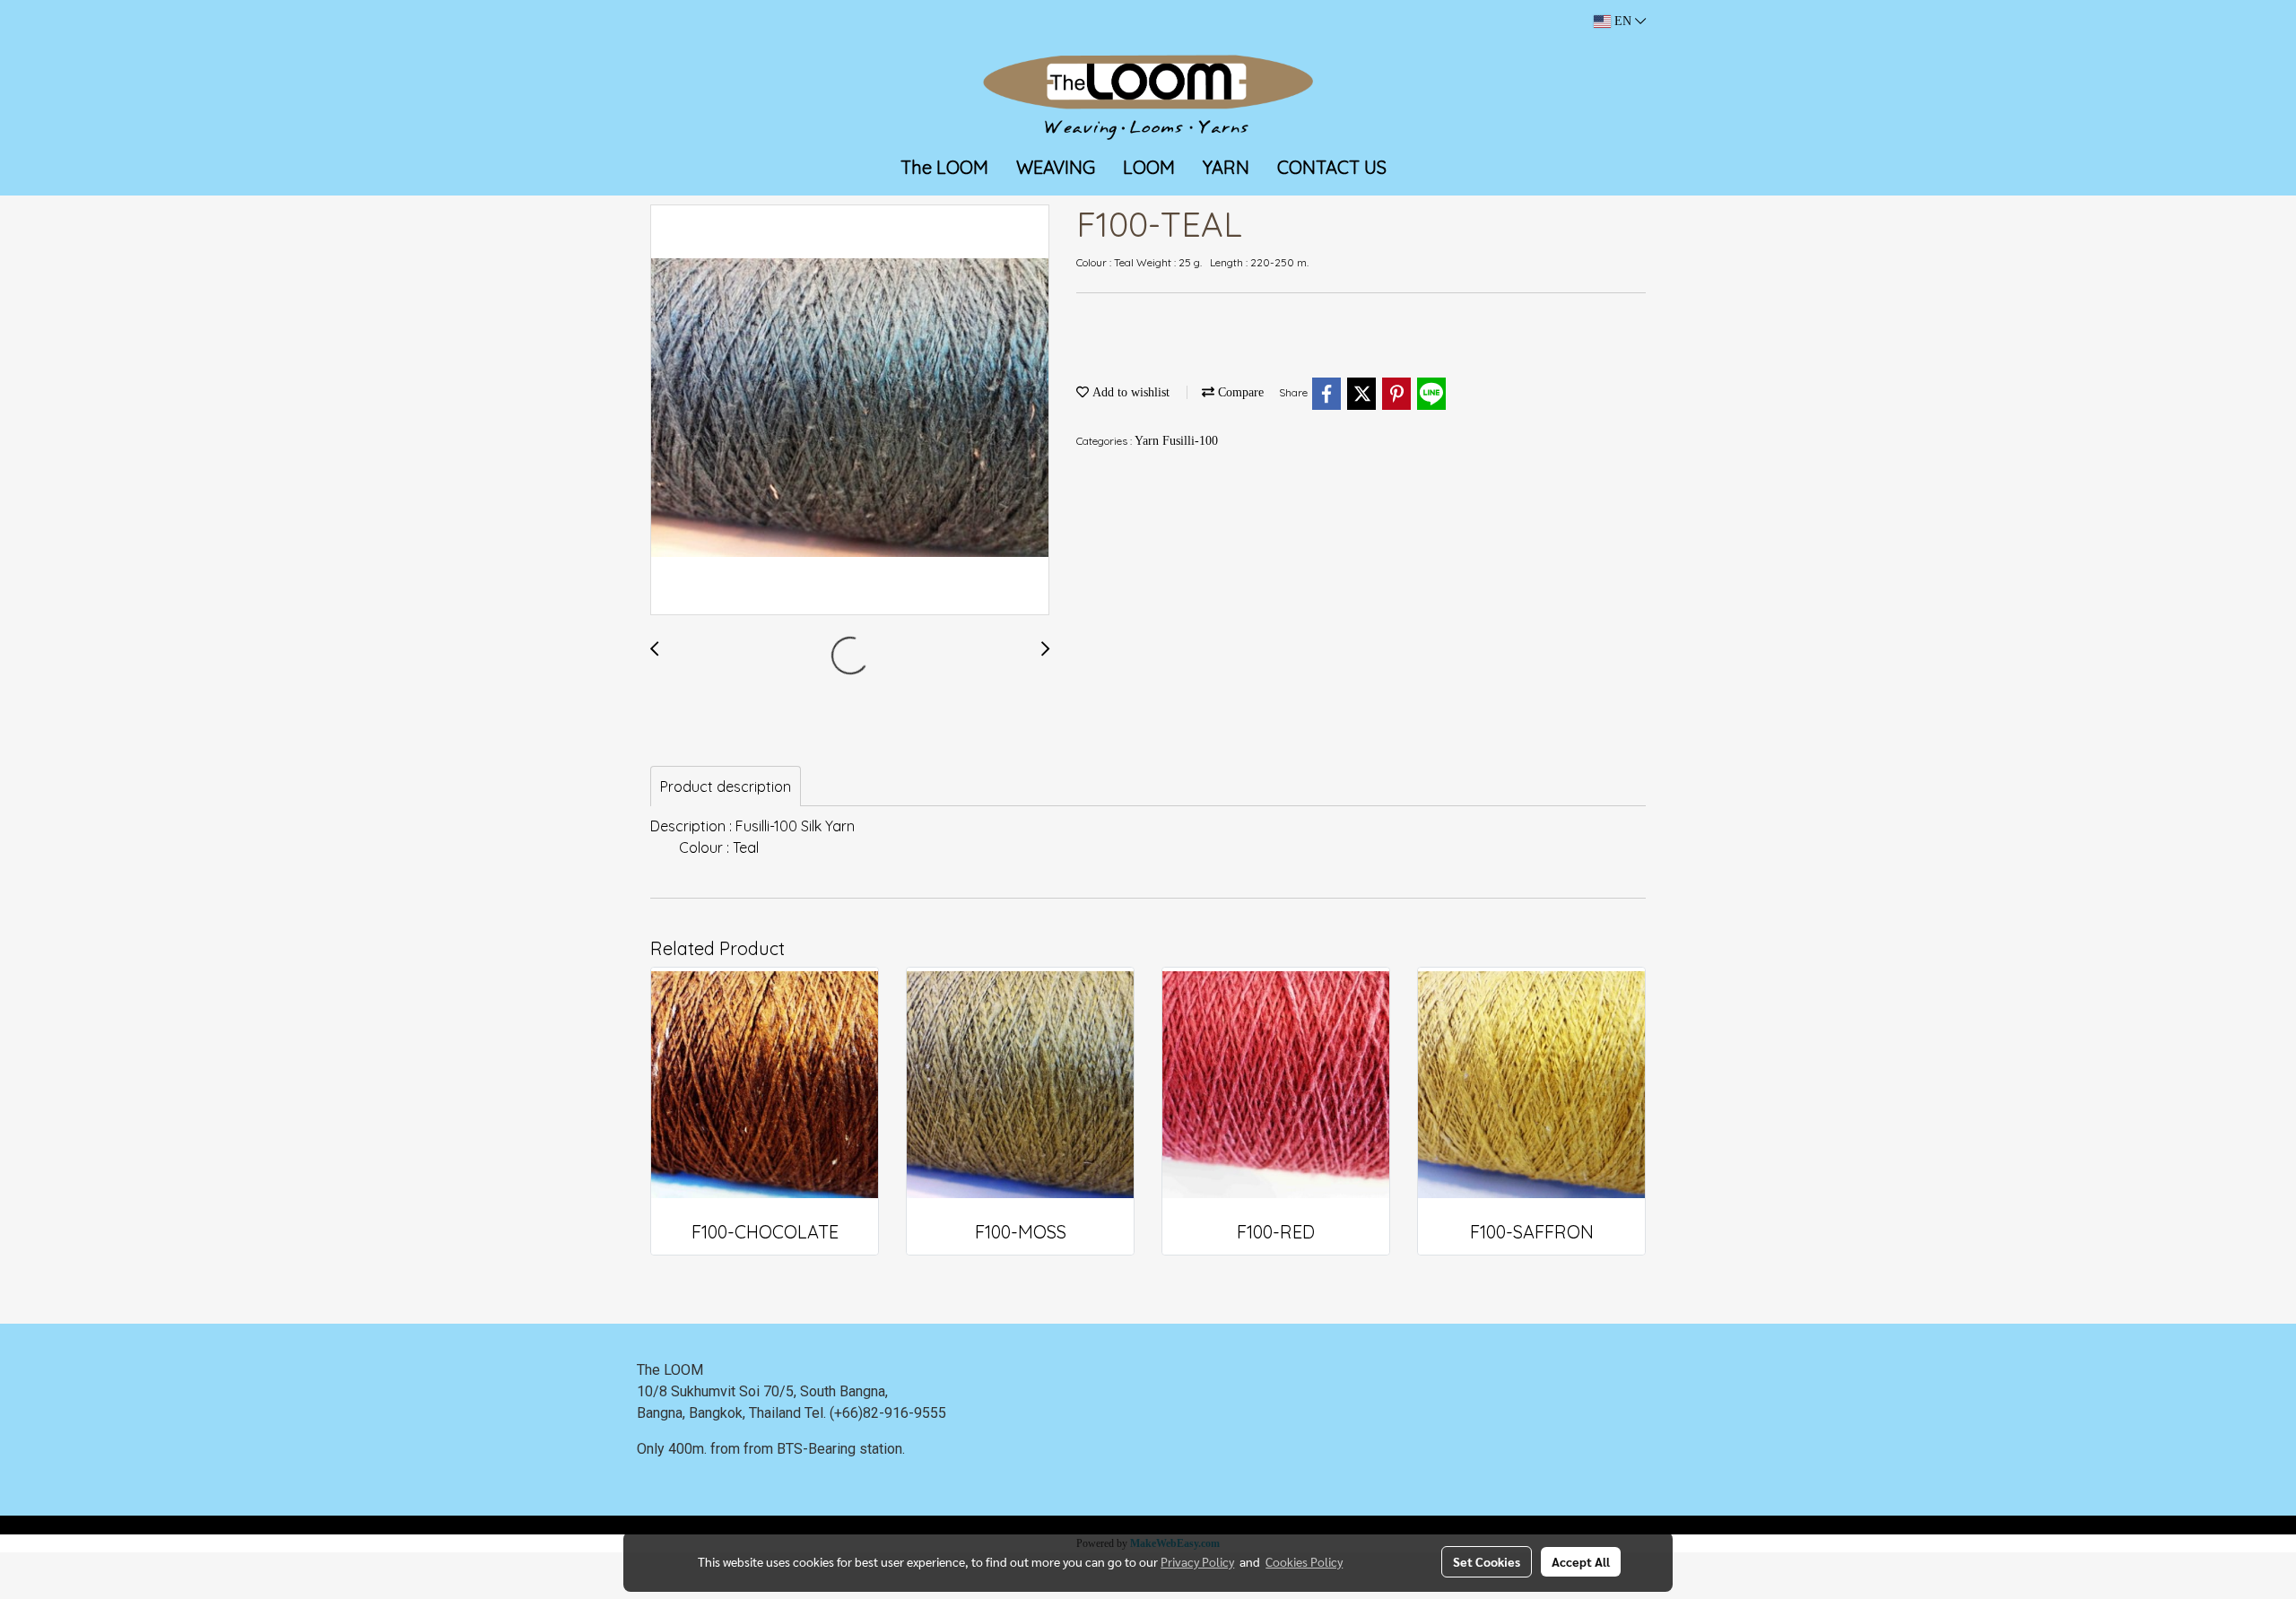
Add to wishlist (1129, 392)
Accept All (1581, 1561)
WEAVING (1056, 167)
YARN (1226, 167)
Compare (1239, 392)
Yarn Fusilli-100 (1176, 441)
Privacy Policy (1197, 1561)
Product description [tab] (726, 786)
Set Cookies (1487, 1561)
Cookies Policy (1304, 1561)
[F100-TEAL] (850, 411)
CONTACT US (1332, 167)
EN (1623, 21)
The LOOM (944, 167)
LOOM (1149, 167)
